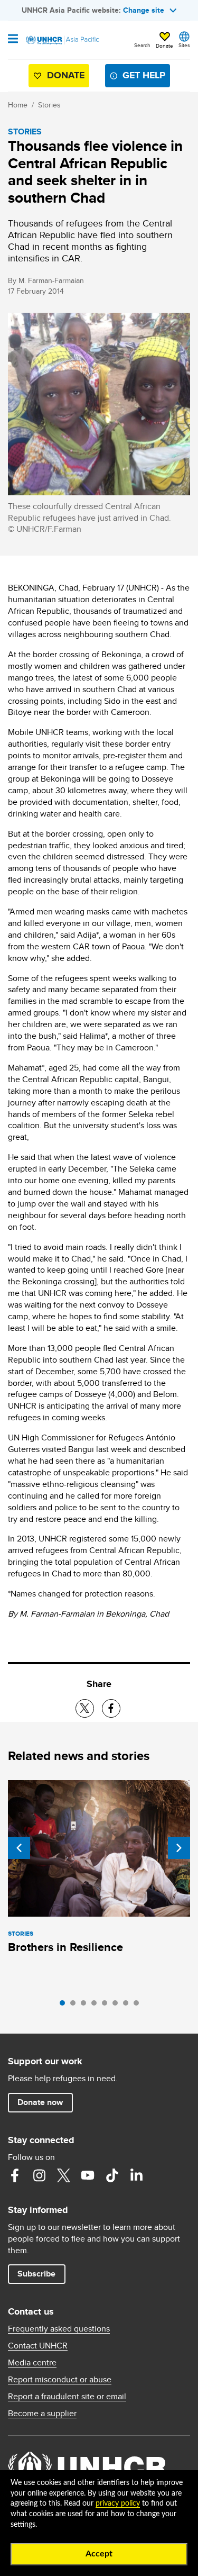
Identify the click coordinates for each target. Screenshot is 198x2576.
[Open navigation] (13, 40)
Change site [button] (144, 10)
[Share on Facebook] (111, 1708)
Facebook (15, 2175)
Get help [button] (144, 75)
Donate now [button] (40, 2102)
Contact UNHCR (38, 2346)
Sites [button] (184, 45)
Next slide (179, 1848)
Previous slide (19, 1848)
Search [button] (142, 45)
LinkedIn (136, 2175)
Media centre (32, 2363)
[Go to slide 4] (97, 2006)
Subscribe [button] (36, 2274)
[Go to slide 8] (139, 2006)
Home (18, 105)
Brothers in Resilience (65, 1947)
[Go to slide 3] (86, 2006)
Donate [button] (164, 46)
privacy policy (118, 2504)
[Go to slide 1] (65, 2006)
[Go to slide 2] (76, 2006)
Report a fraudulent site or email (67, 2397)
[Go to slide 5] (107, 2006)
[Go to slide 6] (118, 2006)
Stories (49, 105)
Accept (99, 2554)
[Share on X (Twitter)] (85, 1708)
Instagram (39, 2175)
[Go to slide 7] (128, 2006)
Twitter (63, 2175)
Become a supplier (42, 2414)
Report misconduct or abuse (60, 2380)
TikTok (112, 2175)
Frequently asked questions (59, 2329)
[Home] (62, 40)
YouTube (88, 2175)
